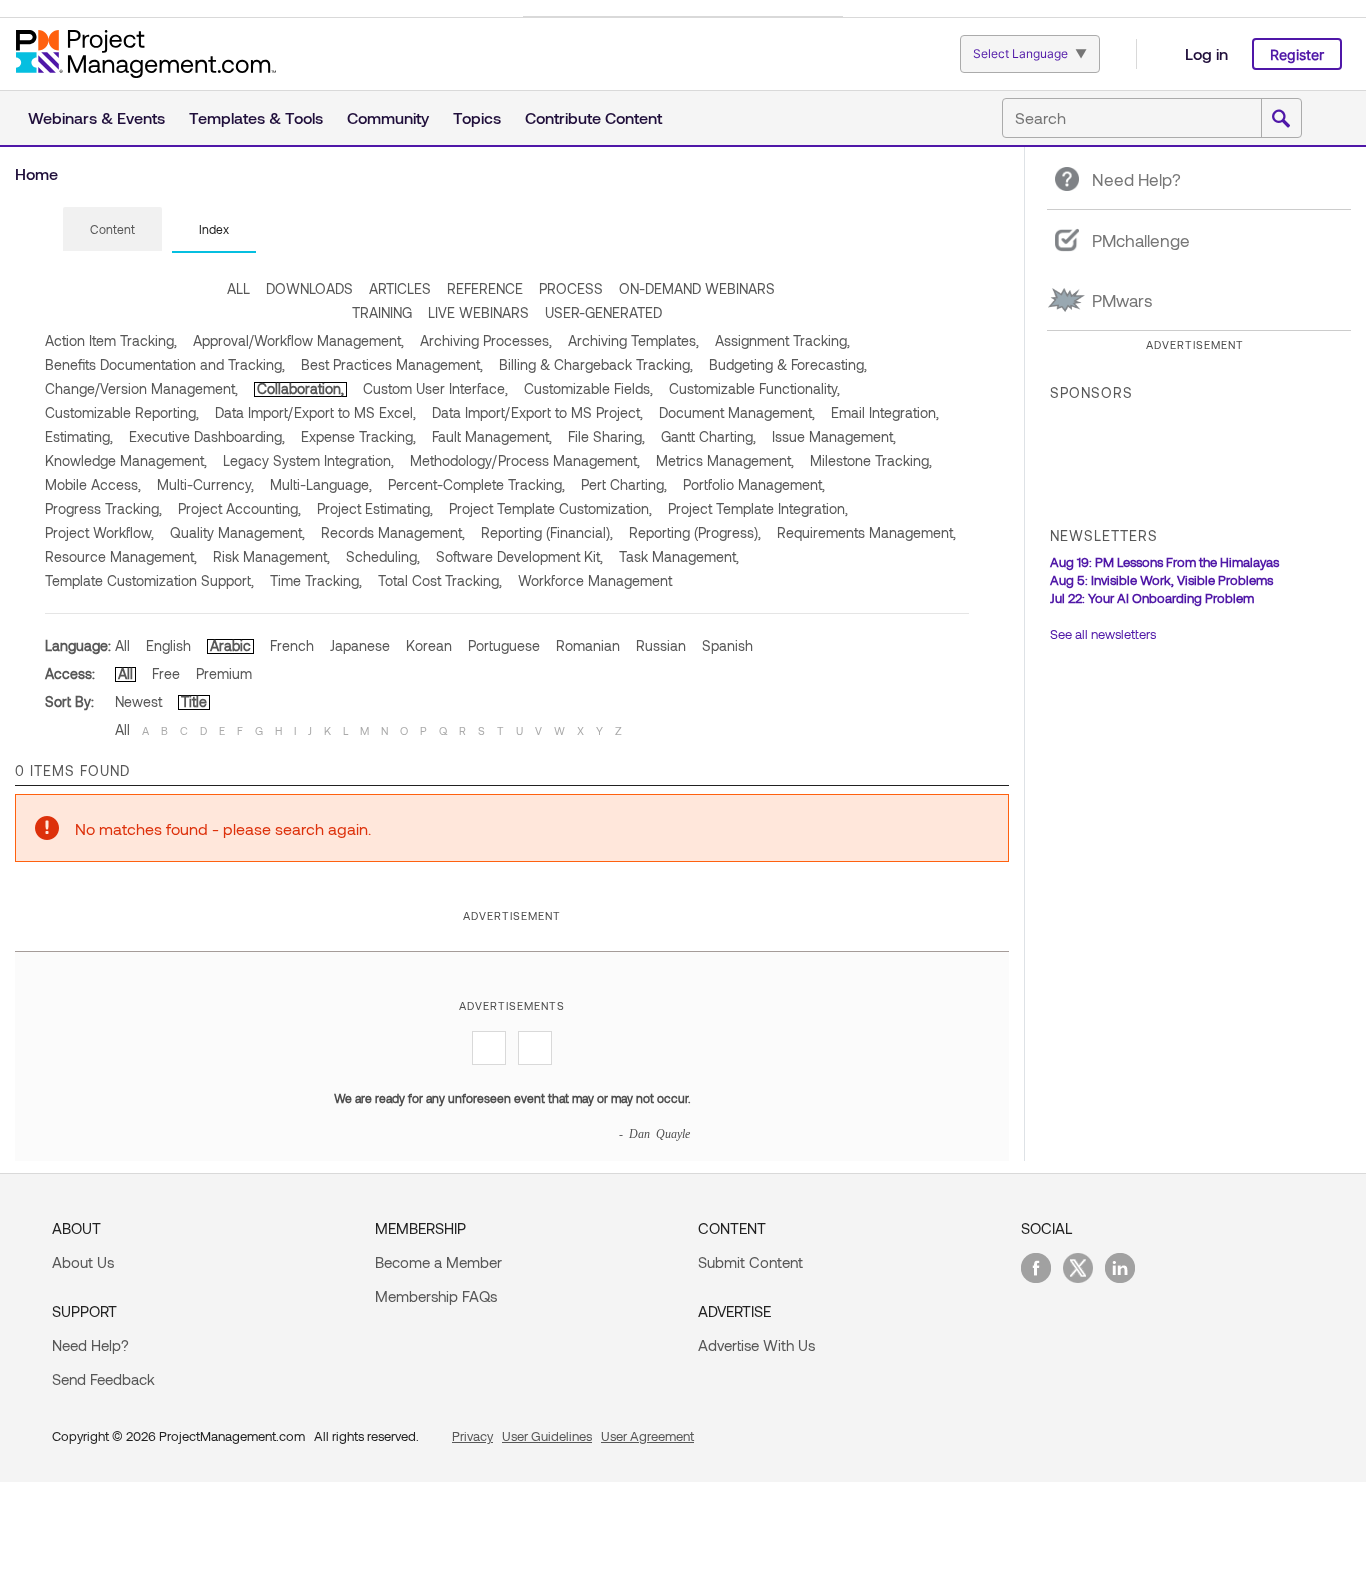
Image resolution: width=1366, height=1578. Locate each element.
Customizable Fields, (588, 388)
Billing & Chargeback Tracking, (596, 364)
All (122, 645)
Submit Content (750, 1262)
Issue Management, (834, 436)
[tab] (112, 230)
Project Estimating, (375, 508)
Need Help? (90, 1345)
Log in (1206, 53)
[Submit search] (1281, 119)
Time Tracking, (316, 580)
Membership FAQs (436, 1296)
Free (166, 673)
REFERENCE (485, 288)
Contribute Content (593, 117)
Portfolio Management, (754, 484)
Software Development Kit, (519, 556)
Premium (224, 673)
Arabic (230, 645)
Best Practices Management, (392, 364)
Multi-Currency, (205, 484)
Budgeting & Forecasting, (788, 364)
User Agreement (647, 1436)
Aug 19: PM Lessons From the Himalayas (1164, 562)
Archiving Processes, (486, 340)
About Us (83, 1262)
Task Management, (679, 556)
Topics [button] (477, 117)
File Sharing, (606, 436)
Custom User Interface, (435, 388)
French (292, 645)
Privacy (472, 1436)
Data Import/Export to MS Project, (537, 412)
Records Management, (393, 532)
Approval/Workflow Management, (298, 340)
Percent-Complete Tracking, (476, 484)
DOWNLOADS (309, 288)
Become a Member (438, 1262)
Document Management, (737, 412)
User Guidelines (547, 1436)
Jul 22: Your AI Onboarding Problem (1152, 598)
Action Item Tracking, (111, 340)
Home (36, 173)
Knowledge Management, (126, 460)
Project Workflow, (99, 532)
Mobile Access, (93, 484)
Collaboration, (300, 388)
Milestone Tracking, (871, 460)
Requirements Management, (866, 532)
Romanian (588, 645)
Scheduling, (383, 556)
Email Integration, (885, 412)
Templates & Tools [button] (256, 117)
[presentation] (112, 229)
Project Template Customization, (550, 508)
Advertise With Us (756, 1345)
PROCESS (571, 288)
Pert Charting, (624, 484)
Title (194, 701)
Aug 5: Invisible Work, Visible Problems (1161, 580)
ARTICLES (400, 288)
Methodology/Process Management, (525, 460)
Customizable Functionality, (754, 388)
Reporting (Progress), (695, 532)
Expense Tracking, (358, 436)
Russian (661, 645)
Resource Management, (121, 556)
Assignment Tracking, (782, 340)
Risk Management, (271, 556)
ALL (238, 288)
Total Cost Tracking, (440, 580)
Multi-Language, (321, 484)
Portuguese (504, 645)
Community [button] (388, 117)
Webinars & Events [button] (96, 117)
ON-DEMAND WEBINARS (697, 288)
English (168, 645)
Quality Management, (237, 532)
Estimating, (79, 436)
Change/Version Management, (141, 388)
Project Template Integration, (758, 508)
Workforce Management (595, 580)
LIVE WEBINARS (478, 312)
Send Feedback (103, 1379)
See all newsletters (1103, 634)
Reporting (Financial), (547, 532)
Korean (429, 645)
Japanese (360, 645)
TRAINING (382, 312)
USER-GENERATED (603, 312)
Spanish (727, 645)
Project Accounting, (239, 508)
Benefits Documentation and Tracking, (165, 364)
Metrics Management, (725, 460)
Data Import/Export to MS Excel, (315, 412)
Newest (138, 701)
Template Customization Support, (149, 580)
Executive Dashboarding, (207, 436)
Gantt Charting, (708, 436)
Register (1297, 54)
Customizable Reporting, (122, 412)
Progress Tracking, (103, 508)
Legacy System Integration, (308, 460)
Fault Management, (492, 436)
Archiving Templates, (633, 340)
